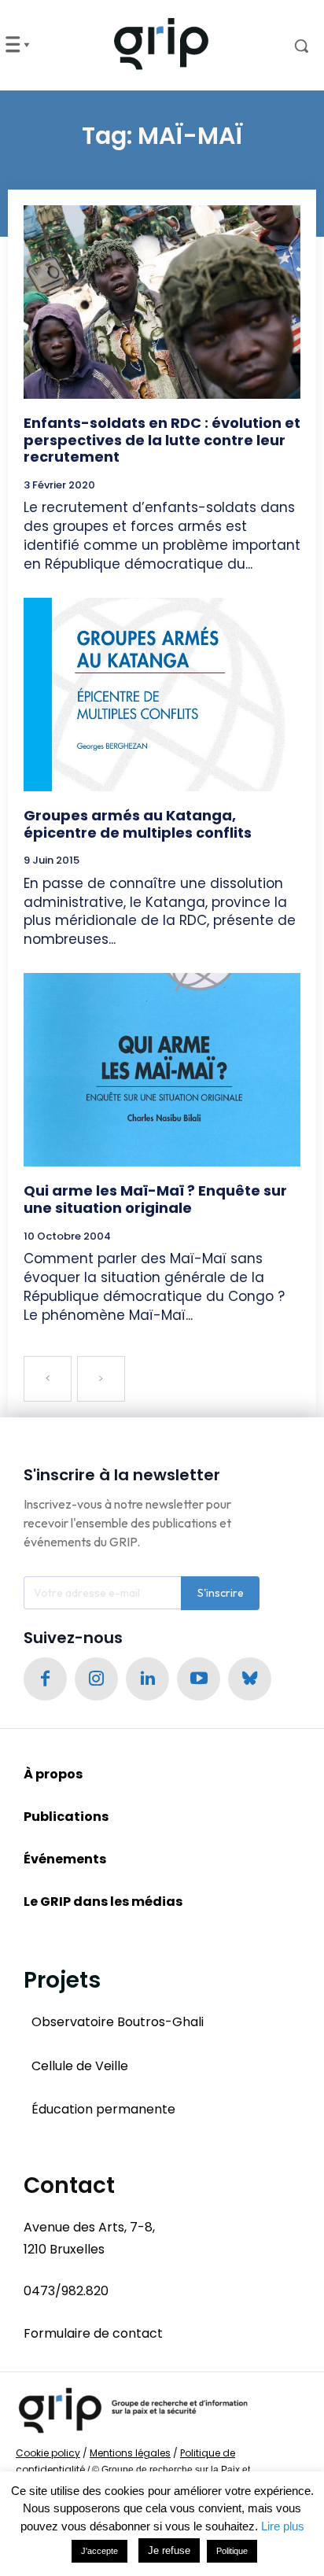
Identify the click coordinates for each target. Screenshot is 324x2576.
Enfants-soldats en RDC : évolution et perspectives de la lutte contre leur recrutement (162, 440)
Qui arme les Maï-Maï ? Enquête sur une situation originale (155, 1199)
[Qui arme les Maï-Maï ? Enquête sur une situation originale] (162, 1070)
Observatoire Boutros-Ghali (118, 2022)
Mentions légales (130, 2453)
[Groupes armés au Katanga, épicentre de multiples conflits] (162, 695)
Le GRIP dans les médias (103, 1902)
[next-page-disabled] (101, 1379)
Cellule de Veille (80, 2066)
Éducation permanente (103, 2109)
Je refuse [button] (169, 2550)
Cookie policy (48, 2453)
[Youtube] (199, 1679)
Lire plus (283, 2526)
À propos (53, 1774)
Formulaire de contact (93, 2333)
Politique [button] (232, 2551)
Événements (65, 1859)
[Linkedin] (147, 1679)
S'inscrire (221, 1593)
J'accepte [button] (99, 2551)
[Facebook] (45, 1679)
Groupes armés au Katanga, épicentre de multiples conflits (138, 824)
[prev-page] (48, 1379)
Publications (66, 1817)
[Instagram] (96, 1679)
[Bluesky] (250, 1679)
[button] (288, 46)
